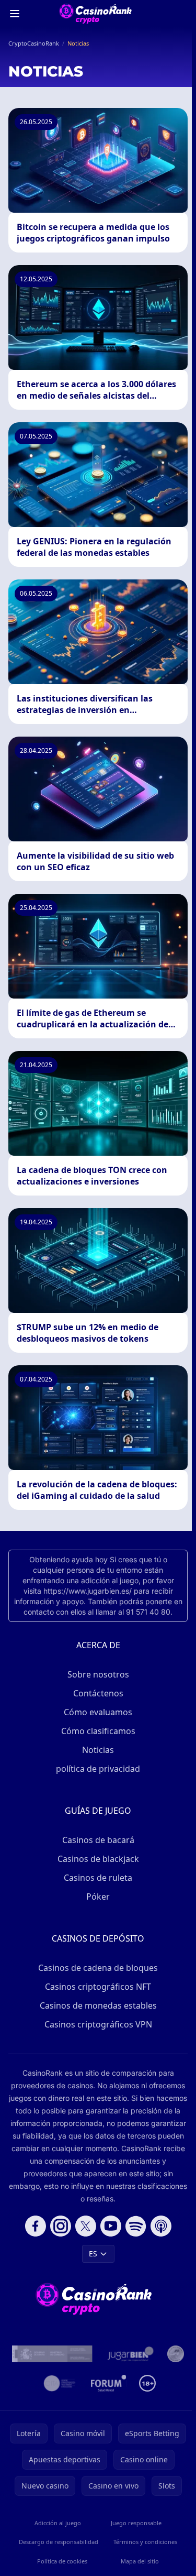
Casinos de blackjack (98, 1859)
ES (93, 2254)
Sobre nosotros (98, 1674)
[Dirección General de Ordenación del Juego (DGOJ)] (52, 2354)
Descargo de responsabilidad (59, 2542)
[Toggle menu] (15, 14)
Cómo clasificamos (98, 1731)
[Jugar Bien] (130, 2354)
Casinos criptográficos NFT (98, 1987)
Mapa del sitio (140, 2561)
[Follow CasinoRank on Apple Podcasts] (161, 2226)
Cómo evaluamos (98, 1712)
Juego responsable (136, 2523)
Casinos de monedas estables (98, 2005)
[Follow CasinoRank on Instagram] (61, 2226)
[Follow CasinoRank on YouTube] (111, 2226)
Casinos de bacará (98, 1840)
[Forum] (109, 2383)
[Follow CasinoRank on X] (86, 2226)
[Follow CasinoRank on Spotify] (136, 2226)
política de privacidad (98, 1769)
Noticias (98, 1750)
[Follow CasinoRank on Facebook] (36, 2226)
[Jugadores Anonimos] (176, 2354)
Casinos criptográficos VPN (98, 2024)
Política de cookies (62, 2561)
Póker (98, 1897)
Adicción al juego (58, 2523)
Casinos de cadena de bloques (98, 1968)
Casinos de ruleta (98, 1878)
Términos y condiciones (145, 2542)
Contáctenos (98, 1693)
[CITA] (60, 2383)
